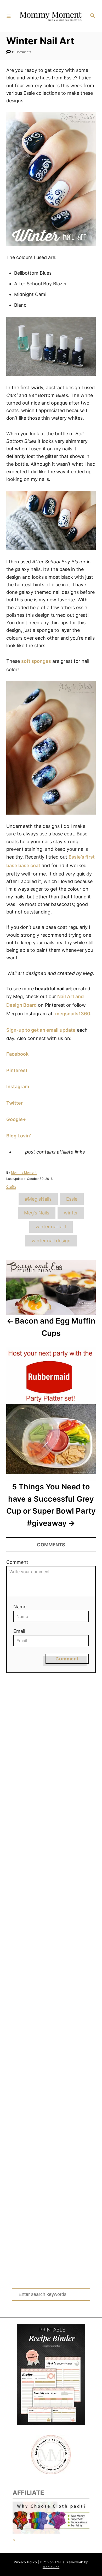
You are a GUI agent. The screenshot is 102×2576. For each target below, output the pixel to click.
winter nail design (51, 1241)
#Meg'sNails (38, 1199)
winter (71, 1213)
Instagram (18, 1087)
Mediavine (51, 2567)
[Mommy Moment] (50, 16)
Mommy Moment (24, 1172)
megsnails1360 (73, 1014)
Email (19, 1631)
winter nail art (51, 1227)
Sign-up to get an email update (41, 1030)
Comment (17, 1562)
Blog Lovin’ (19, 1136)
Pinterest (17, 1070)
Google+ (16, 1119)
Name (20, 1607)
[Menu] (9, 16)
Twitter (15, 1103)
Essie (72, 1199)
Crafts (11, 1186)
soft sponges (36, 661)
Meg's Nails (37, 1213)
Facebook (17, 1054)
